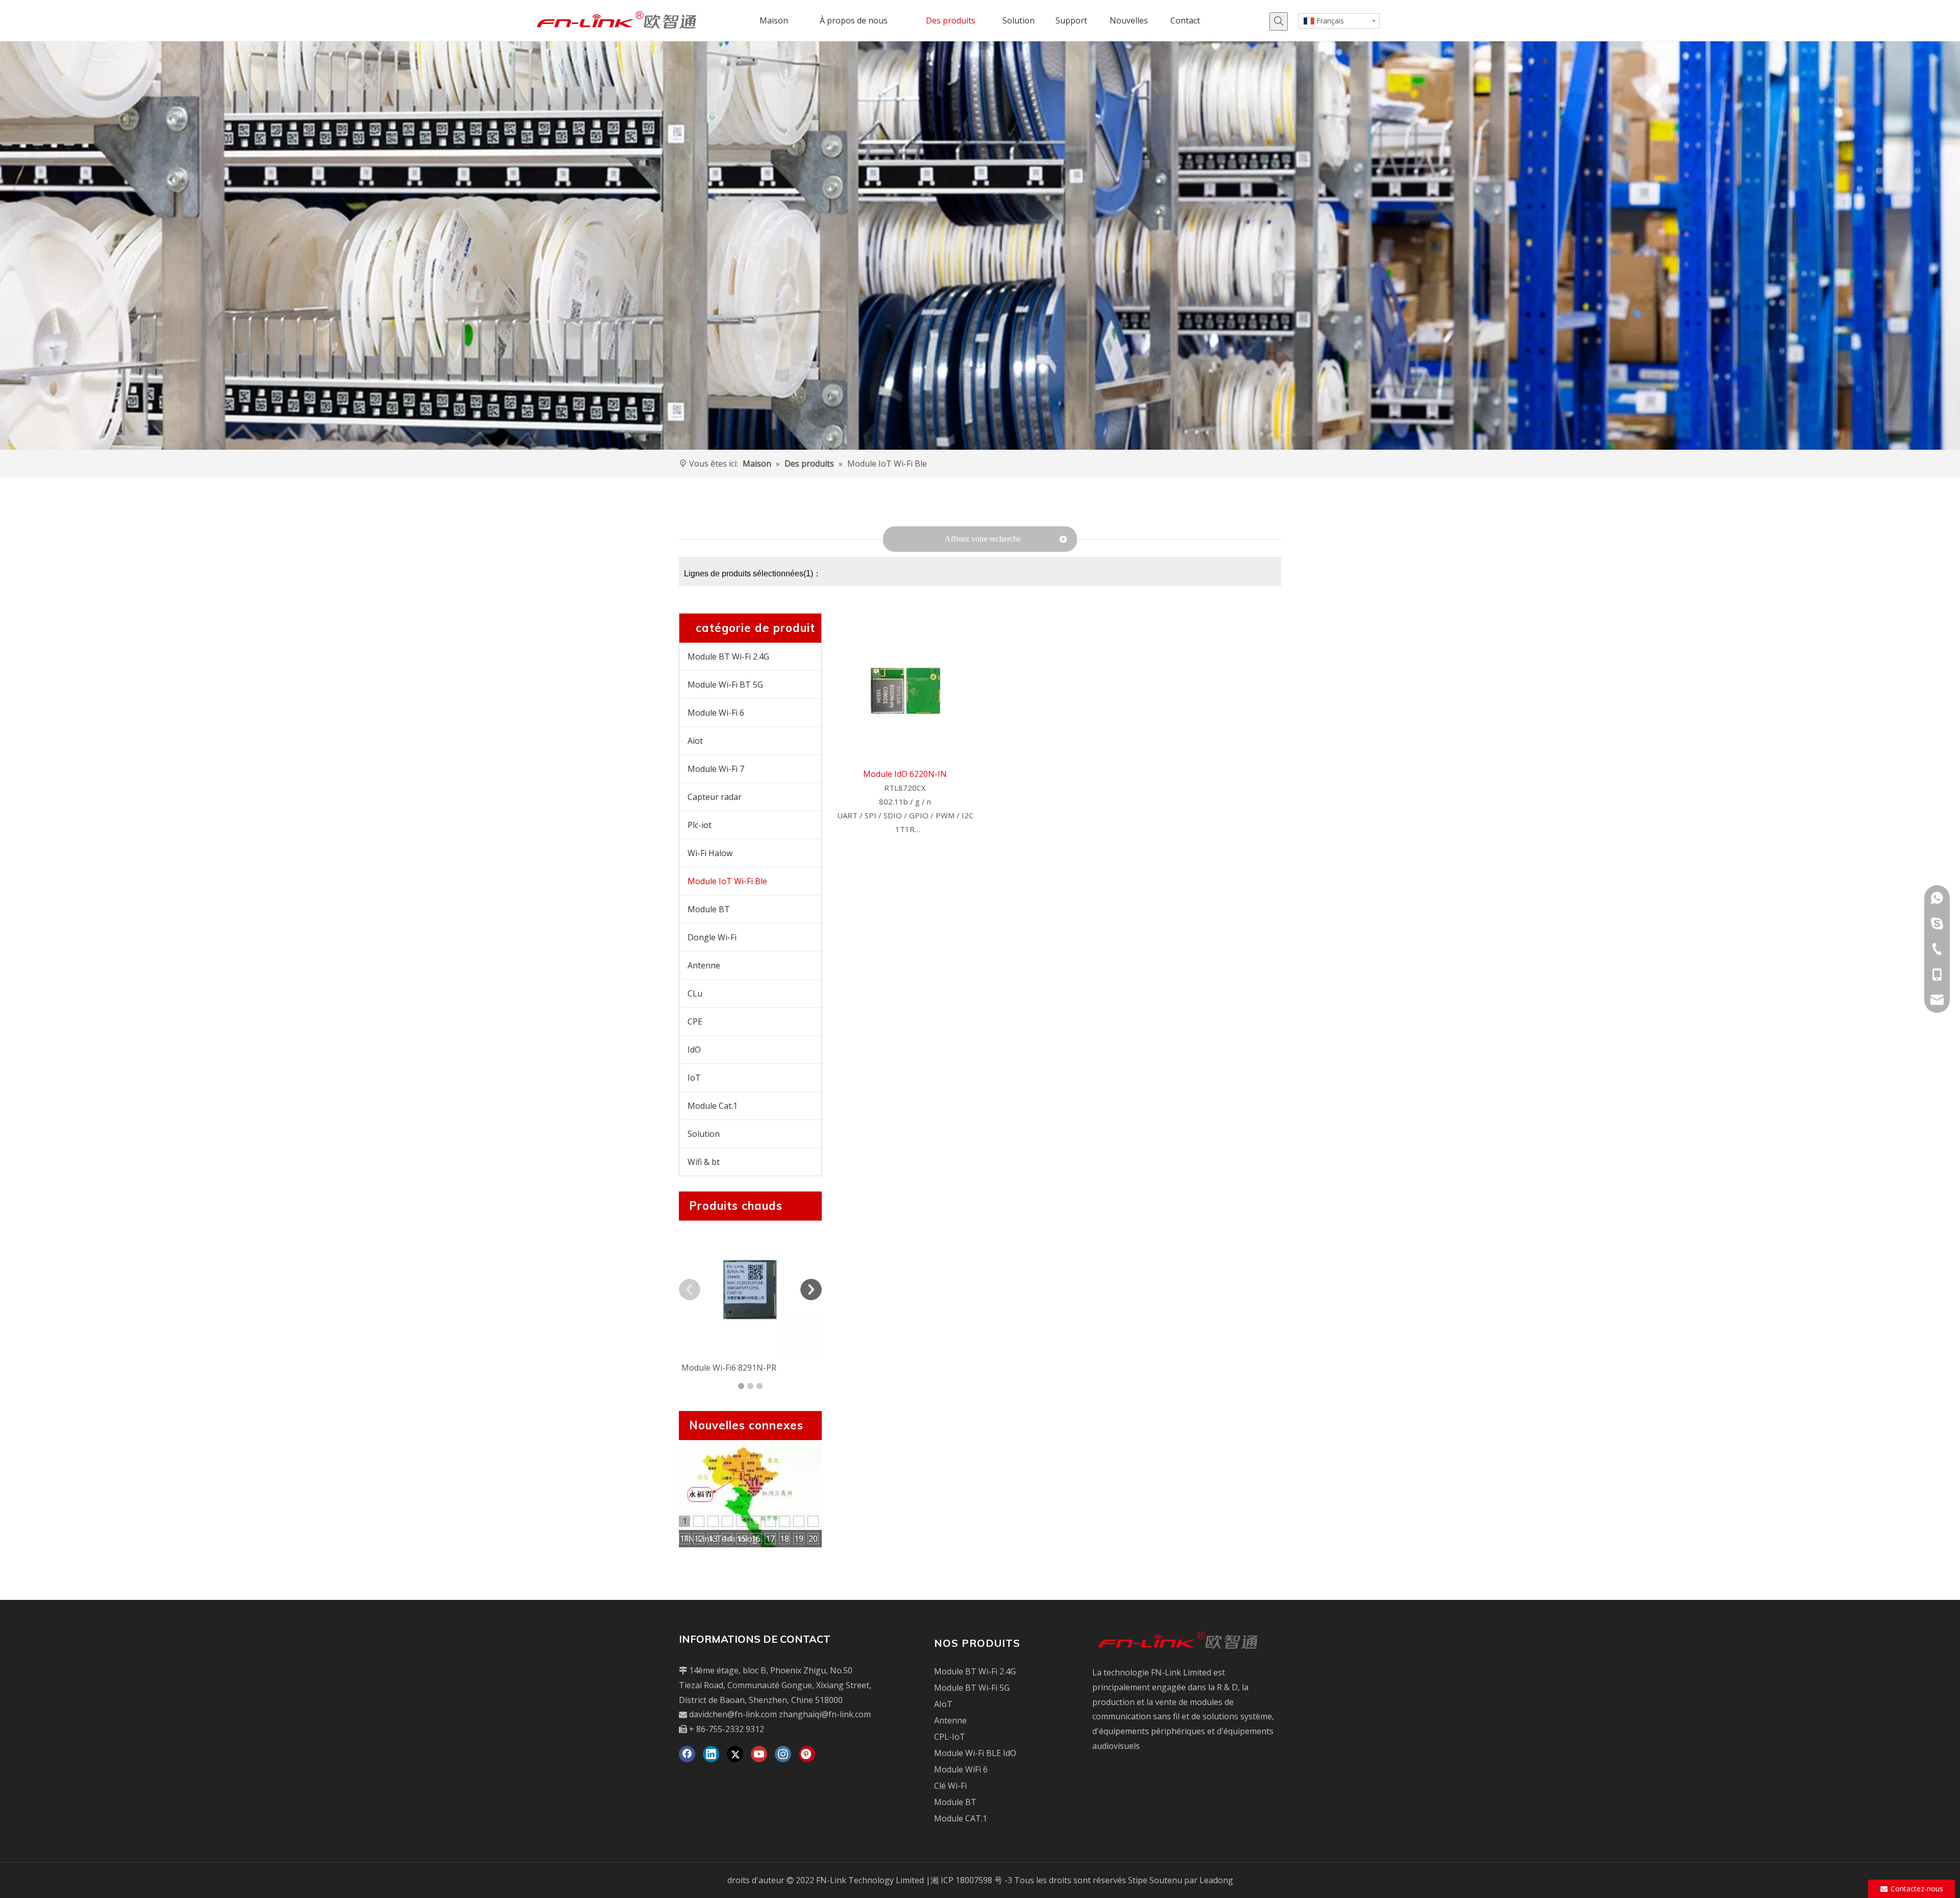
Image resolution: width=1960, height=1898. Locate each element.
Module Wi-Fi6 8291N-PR (729, 1368)
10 (813, 1521)
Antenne (704, 965)
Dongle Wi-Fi (712, 937)
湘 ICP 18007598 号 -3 (971, 1880)
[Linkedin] (711, 1754)
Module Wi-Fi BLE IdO (975, 1753)
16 (756, 1539)
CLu (695, 993)
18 (785, 1539)
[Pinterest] (807, 1754)
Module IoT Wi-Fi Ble (727, 881)
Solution (704, 1134)
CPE (695, 1021)
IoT (694, 1078)
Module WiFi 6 (961, 1769)
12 (699, 1539)
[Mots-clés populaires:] (1279, 21)
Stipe (1138, 1880)
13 (713, 1539)
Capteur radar (715, 797)
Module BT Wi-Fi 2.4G (728, 656)
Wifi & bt (704, 1162)
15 (742, 1539)
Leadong (1216, 1880)
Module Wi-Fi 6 (716, 713)
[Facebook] (687, 1754)
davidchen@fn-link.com (733, 1714)
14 (727, 1539)
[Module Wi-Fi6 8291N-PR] (750, 1289)
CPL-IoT (950, 1737)
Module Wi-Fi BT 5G (725, 685)
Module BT (709, 909)
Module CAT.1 (961, 1818)
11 (684, 1539)
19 (799, 1539)
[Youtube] (759, 1754)
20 (813, 1539)
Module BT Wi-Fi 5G (972, 1688)
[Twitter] (735, 1754)
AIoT (943, 1704)
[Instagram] (783, 1754)
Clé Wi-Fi (950, 1786)
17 (770, 1539)
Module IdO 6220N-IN (905, 774)
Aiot (695, 741)
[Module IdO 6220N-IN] (905, 691)
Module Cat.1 (713, 1106)
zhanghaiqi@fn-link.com (825, 1714)
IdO (694, 1050)
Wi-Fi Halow (710, 853)
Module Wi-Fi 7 (716, 769)
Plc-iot (700, 825)
